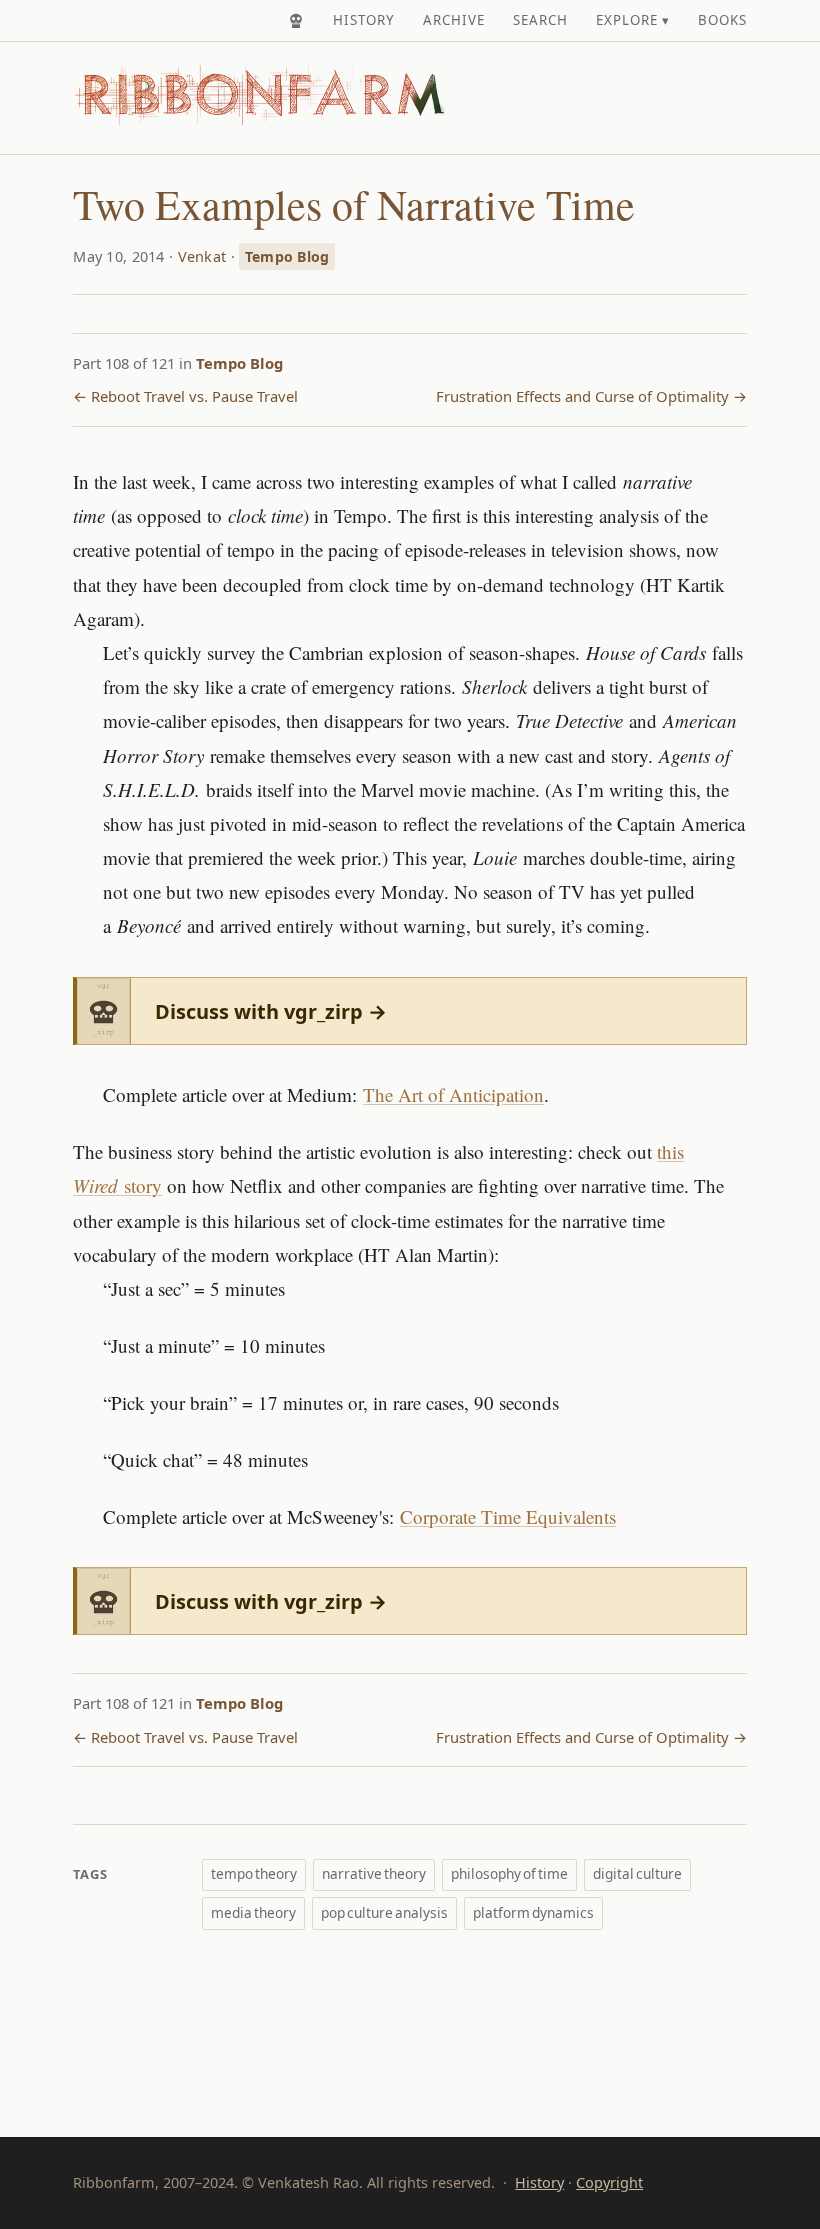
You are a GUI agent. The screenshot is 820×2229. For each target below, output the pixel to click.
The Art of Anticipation (453, 1094)
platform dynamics (533, 1912)
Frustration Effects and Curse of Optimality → (591, 396)
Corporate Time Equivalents (508, 1516)
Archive (454, 20)
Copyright (609, 2182)
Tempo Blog (287, 256)
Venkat (202, 256)
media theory (253, 1912)
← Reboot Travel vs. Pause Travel (185, 396)
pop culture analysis (384, 1912)
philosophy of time (509, 1873)
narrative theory (374, 1873)
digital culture (637, 1873)
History (364, 20)
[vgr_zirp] (296, 21)
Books (722, 20)
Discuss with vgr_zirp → (271, 1011)
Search (540, 20)
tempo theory (254, 1873)
